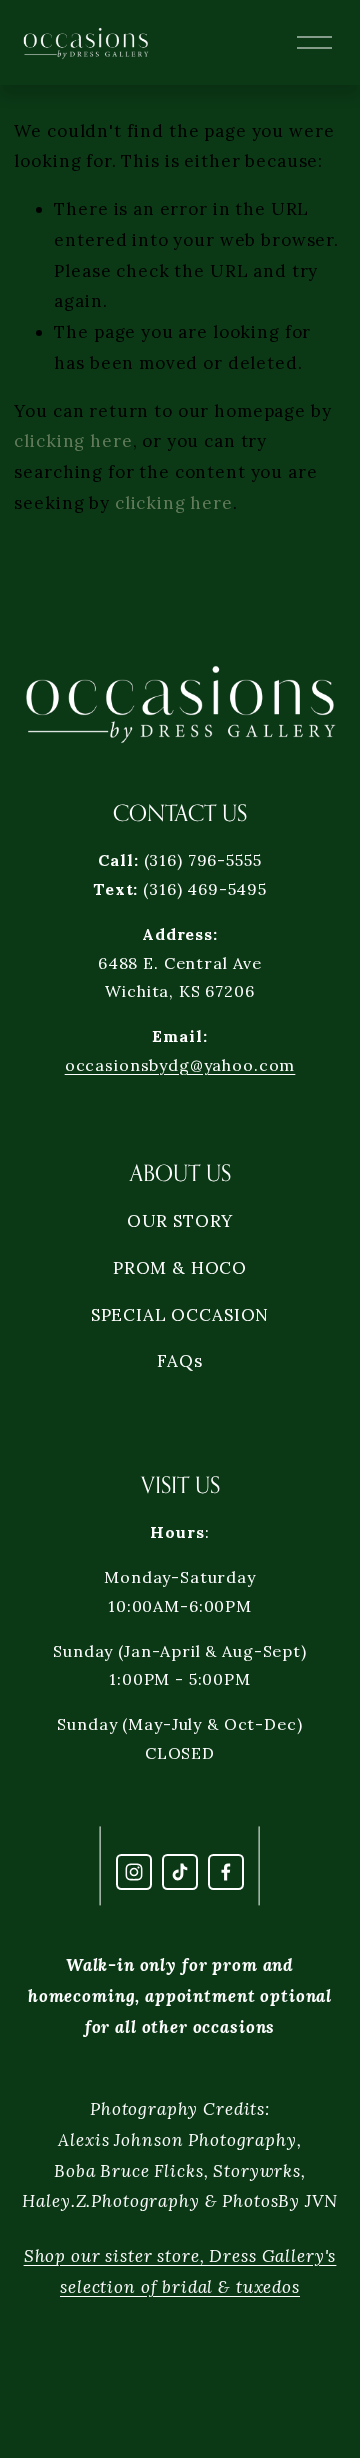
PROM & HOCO (180, 1268)
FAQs (179, 1361)
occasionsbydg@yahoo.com (180, 1065)
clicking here (73, 441)
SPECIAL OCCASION (180, 1315)
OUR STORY (180, 1221)
